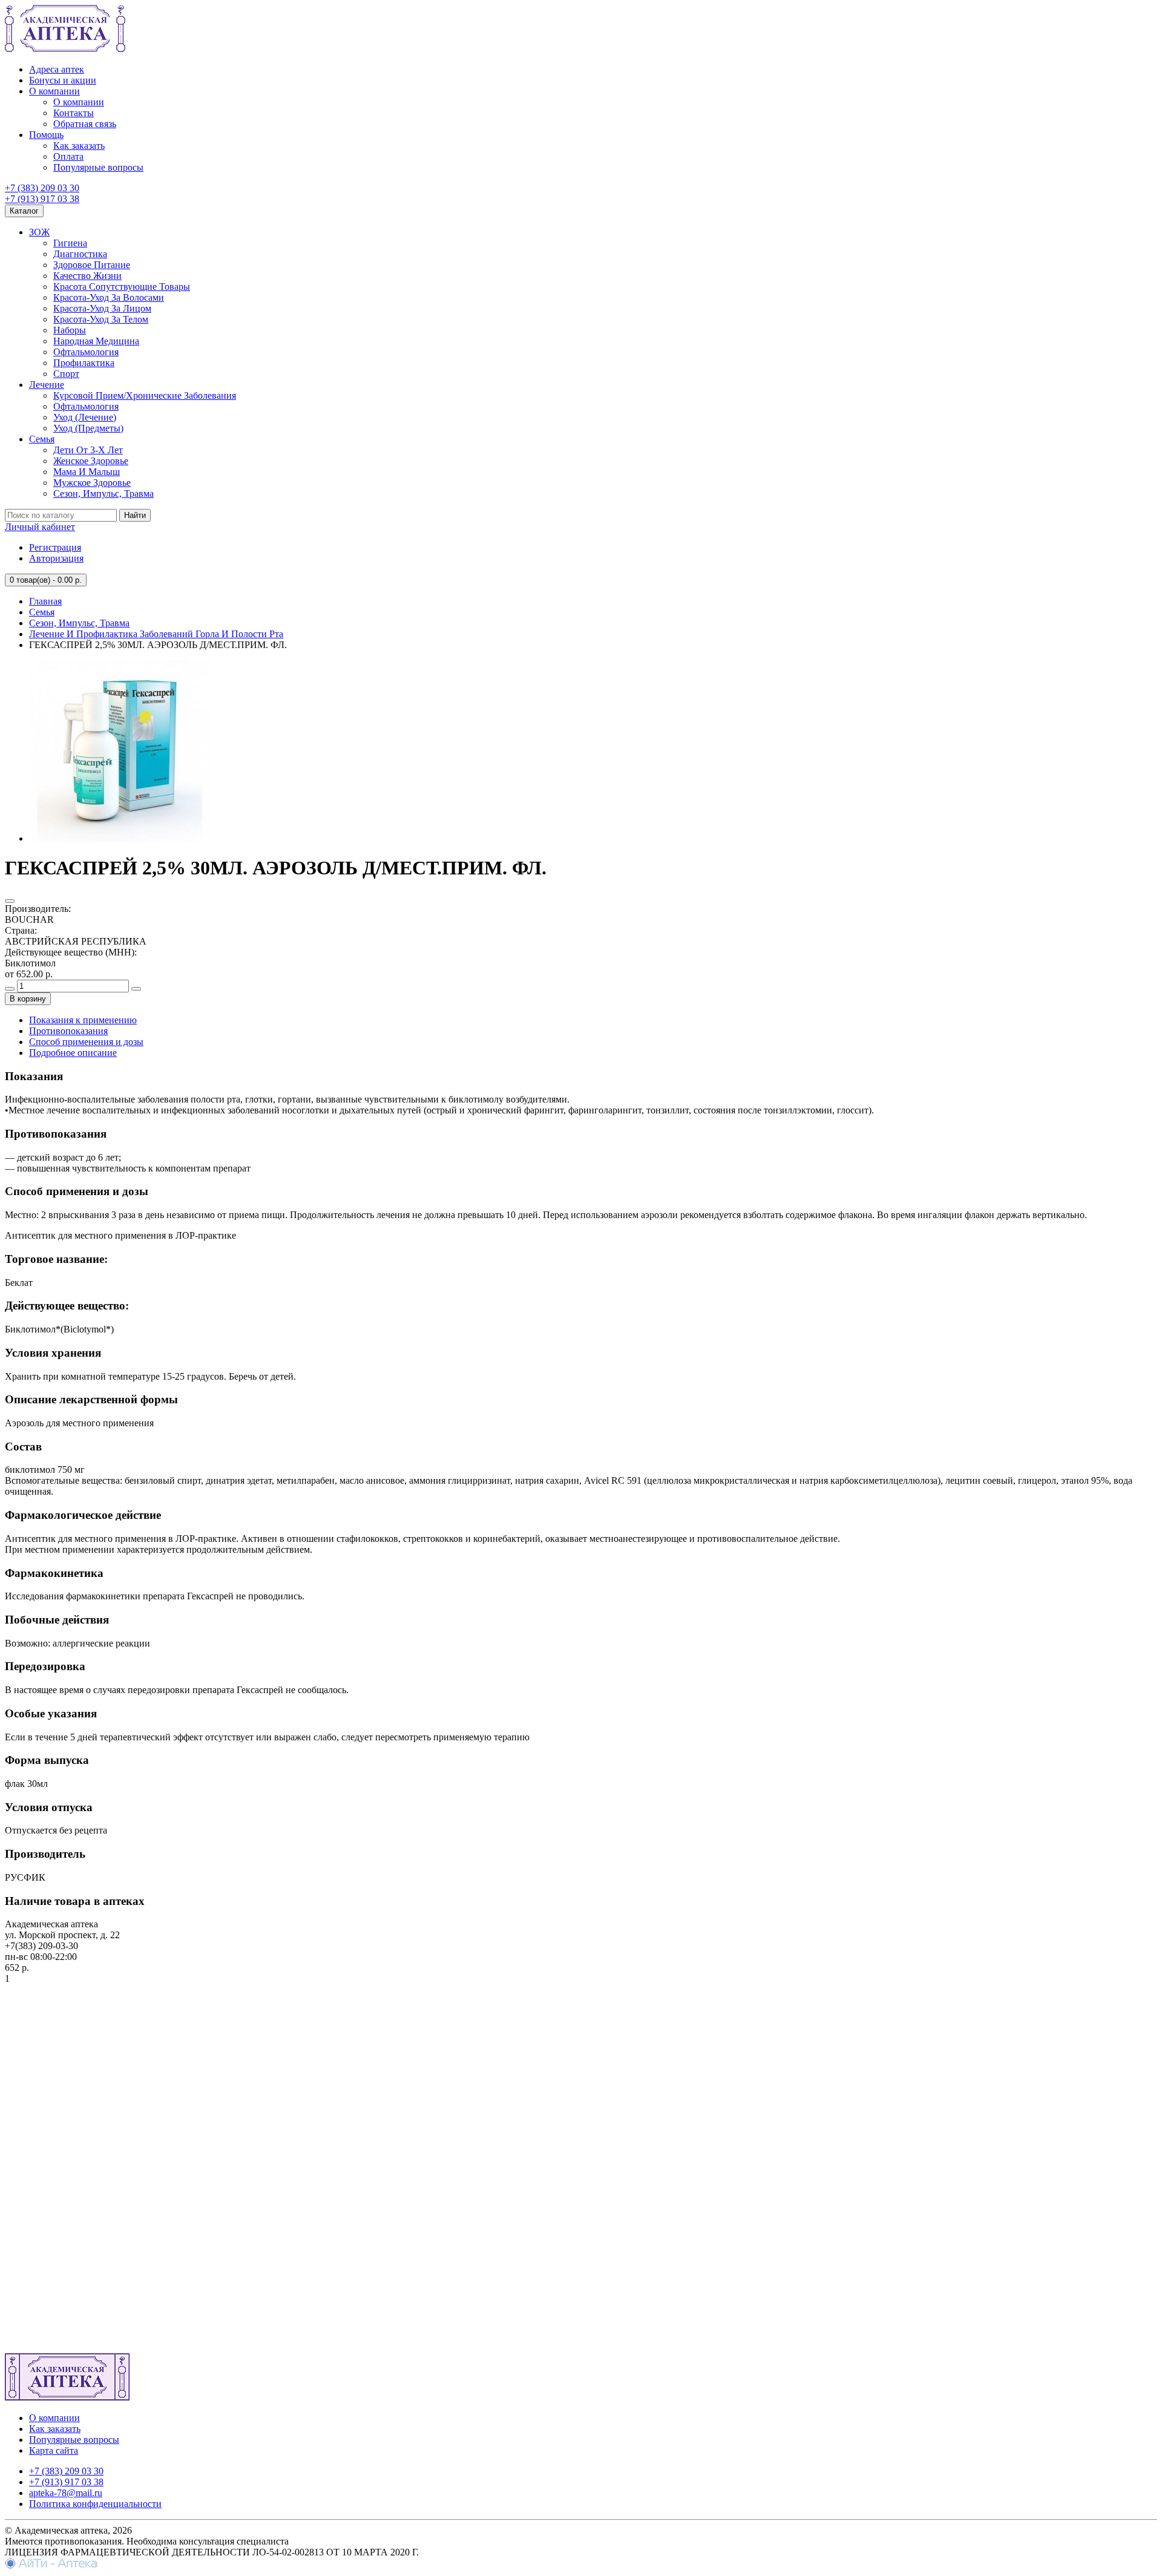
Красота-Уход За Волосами (109, 297)
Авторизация (56, 558)
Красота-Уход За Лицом (102, 308)
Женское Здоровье (91, 461)
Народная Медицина (96, 341)
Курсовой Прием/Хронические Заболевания (145, 395)
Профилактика (84, 363)
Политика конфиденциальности (95, 2504)
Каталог (24, 211)
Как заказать (79, 146)
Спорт (66, 374)
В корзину (28, 999)
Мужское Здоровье (92, 483)
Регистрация (55, 547)
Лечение (47, 385)
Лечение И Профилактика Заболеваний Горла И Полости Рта (156, 634)
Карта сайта (54, 2450)
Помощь (46, 135)
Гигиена (70, 243)
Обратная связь (85, 124)
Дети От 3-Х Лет (88, 450)
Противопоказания (68, 1031)
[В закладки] (10, 901)
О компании (54, 91)
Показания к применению (83, 1020)
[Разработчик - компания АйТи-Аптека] (51, 2565)
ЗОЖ (39, 232)
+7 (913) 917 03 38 (42, 199)
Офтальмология (86, 352)
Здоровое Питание (92, 265)
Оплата (68, 156)
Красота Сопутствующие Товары (122, 287)
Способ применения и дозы (86, 1042)
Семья (42, 439)
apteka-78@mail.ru (66, 2493)
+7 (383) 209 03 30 (42, 188)
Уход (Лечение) (85, 417)
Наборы (70, 330)
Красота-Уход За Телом (101, 319)
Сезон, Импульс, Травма (103, 493)
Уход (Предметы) (88, 428)
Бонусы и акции (63, 80)
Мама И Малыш (87, 472)
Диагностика (80, 254)
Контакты (74, 113)
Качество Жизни (87, 276)
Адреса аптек (57, 69)
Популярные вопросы (98, 167)
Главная (45, 601)
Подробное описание (73, 1053)
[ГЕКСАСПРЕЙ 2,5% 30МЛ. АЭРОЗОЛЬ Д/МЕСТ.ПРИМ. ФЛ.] (120, 838)
